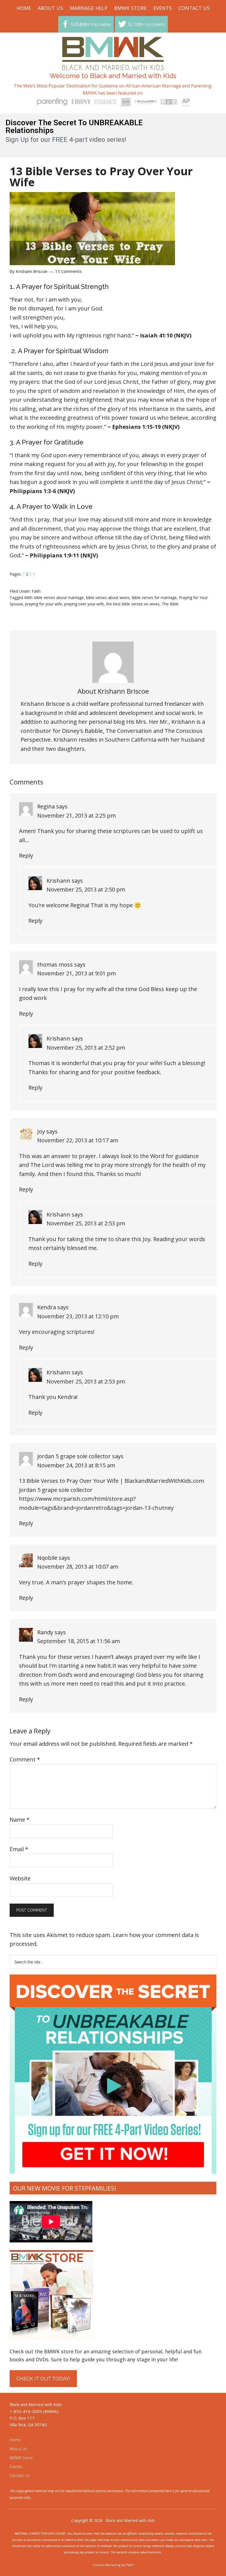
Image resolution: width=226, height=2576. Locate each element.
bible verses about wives (108, 598)
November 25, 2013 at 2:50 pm (86, 889)
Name (20, 1820)
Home (15, 2440)
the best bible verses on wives (133, 604)
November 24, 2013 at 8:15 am (76, 1465)
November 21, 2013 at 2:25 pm (76, 815)
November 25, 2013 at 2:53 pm (86, 1223)
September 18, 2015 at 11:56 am (79, 1641)
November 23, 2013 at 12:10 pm (78, 1316)
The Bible (170, 604)
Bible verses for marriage (154, 598)
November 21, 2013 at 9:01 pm (76, 973)
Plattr (130, 2565)
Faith (36, 591)
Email (19, 1849)
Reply (26, 855)
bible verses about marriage (59, 598)
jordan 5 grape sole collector (74, 1456)
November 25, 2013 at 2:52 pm (86, 1048)
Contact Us (20, 2475)
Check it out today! (43, 2379)
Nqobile (47, 1558)
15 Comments (68, 271)
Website (20, 1878)
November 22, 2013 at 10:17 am (78, 1140)
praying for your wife (44, 604)
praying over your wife (84, 604)
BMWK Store (21, 2458)
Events (16, 2466)
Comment (25, 1759)
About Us (18, 2449)
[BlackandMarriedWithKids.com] (113, 65)
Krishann (58, 881)
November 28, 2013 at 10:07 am (78, 1567)
